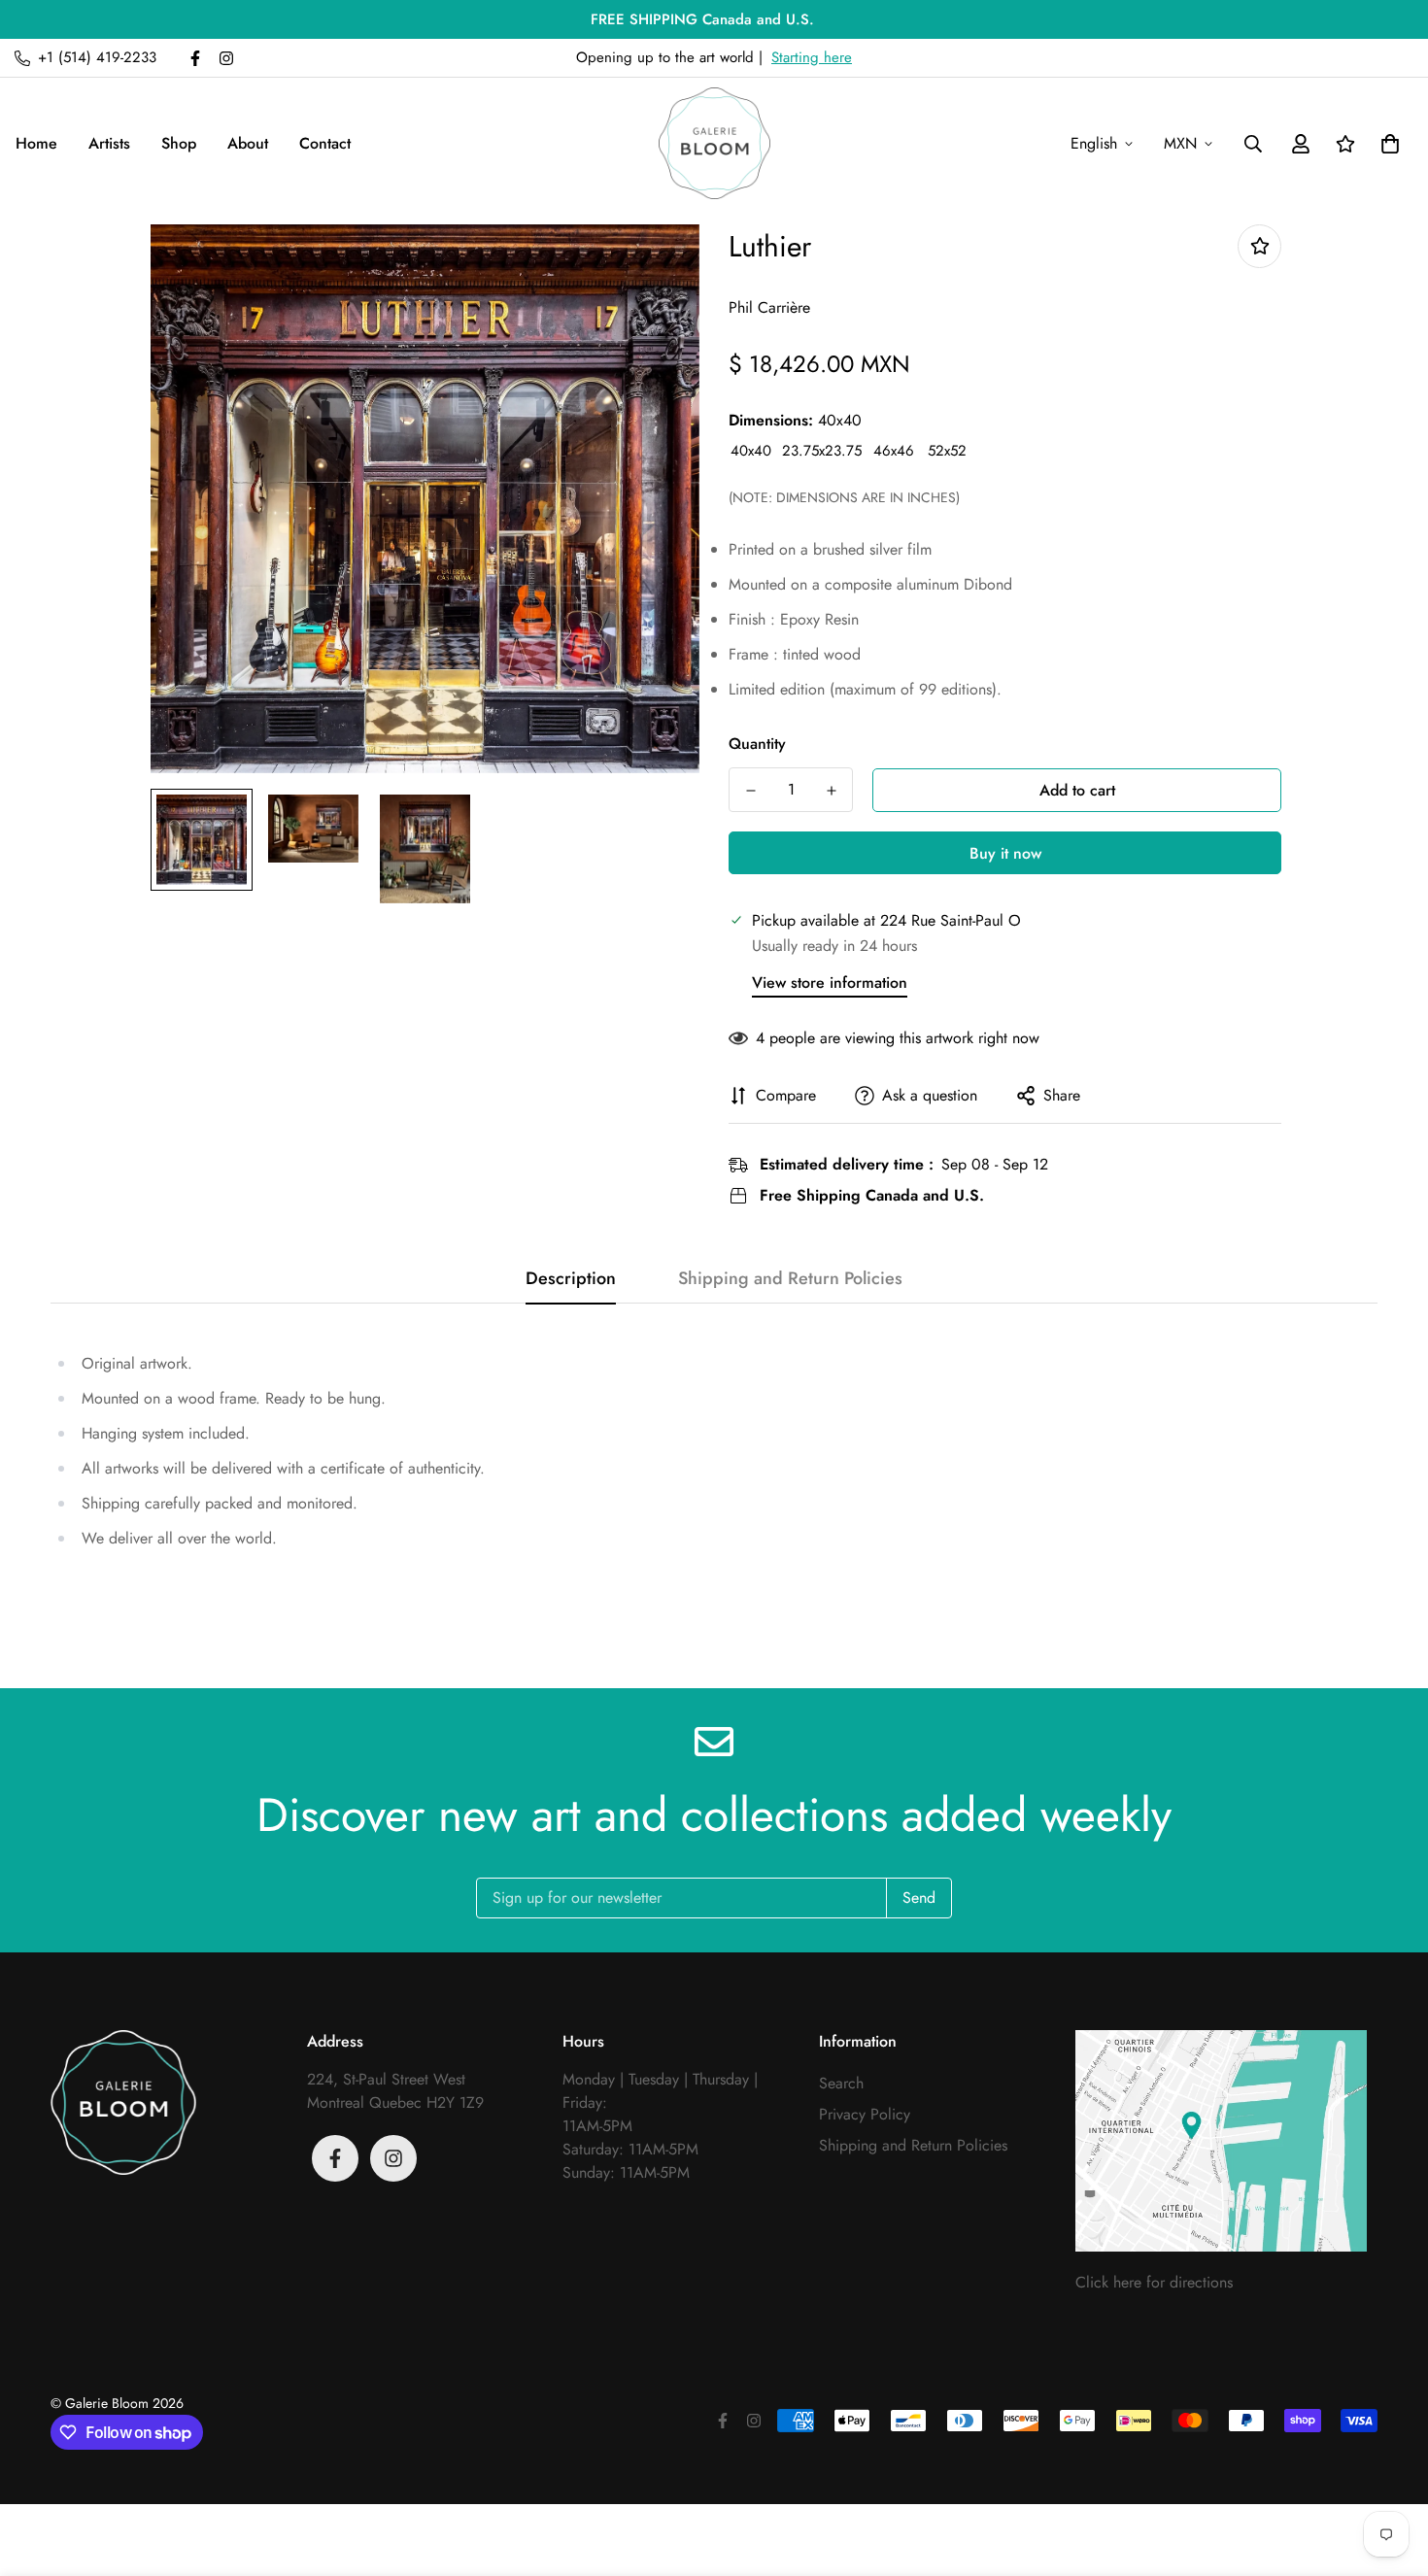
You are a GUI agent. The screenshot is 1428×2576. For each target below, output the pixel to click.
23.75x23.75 (822, 451)
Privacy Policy (865, 2114)
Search (841, 2083)
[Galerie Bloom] (714, 143)
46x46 (894, 451)
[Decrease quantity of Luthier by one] (750, 791)
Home (36, 143)
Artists (109, 143)
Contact (325, 143)
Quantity (757, 744)
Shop (179, 143)
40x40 (751, 451)
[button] (1386, 144)
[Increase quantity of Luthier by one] (831, 791)
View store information (830, 983)
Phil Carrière (769, 307)
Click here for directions (1154, 2282)
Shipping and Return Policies (913, 2145)
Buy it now (1005, 853)
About (248, 143)
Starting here (812, 57)
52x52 (947, 451)
